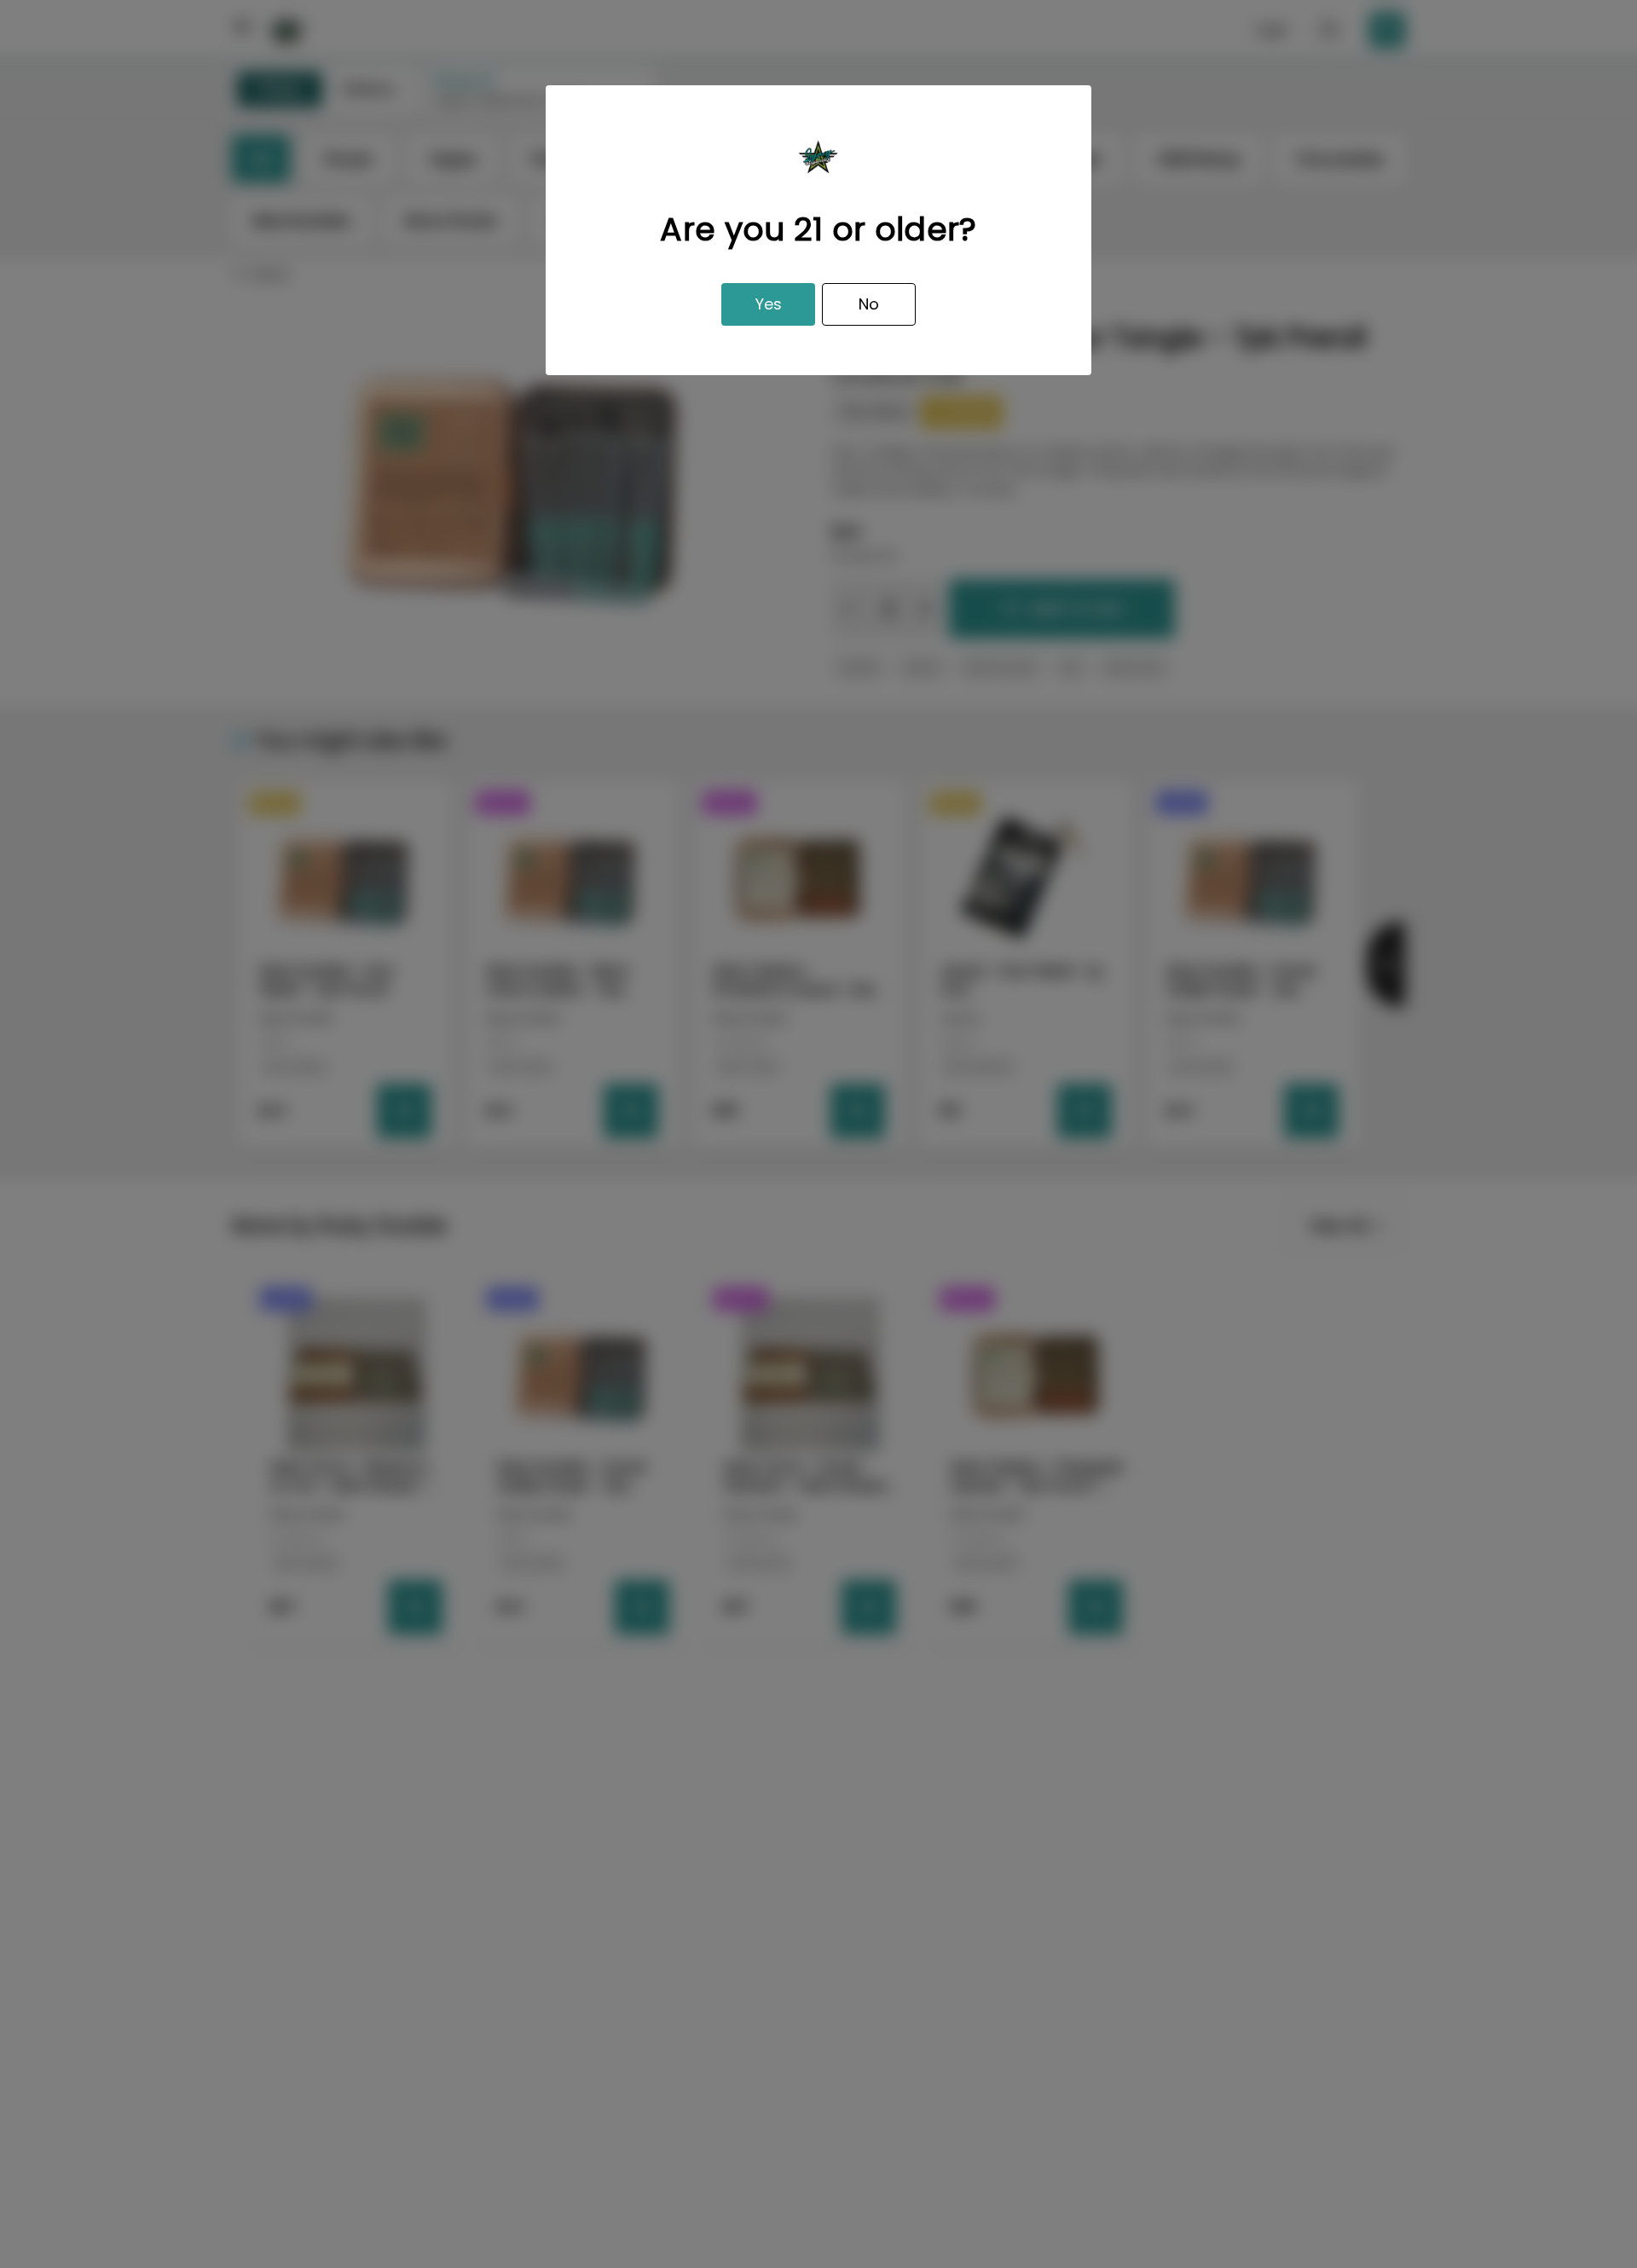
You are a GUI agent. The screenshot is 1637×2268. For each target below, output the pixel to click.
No (869, 304)
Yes (769, 304)
